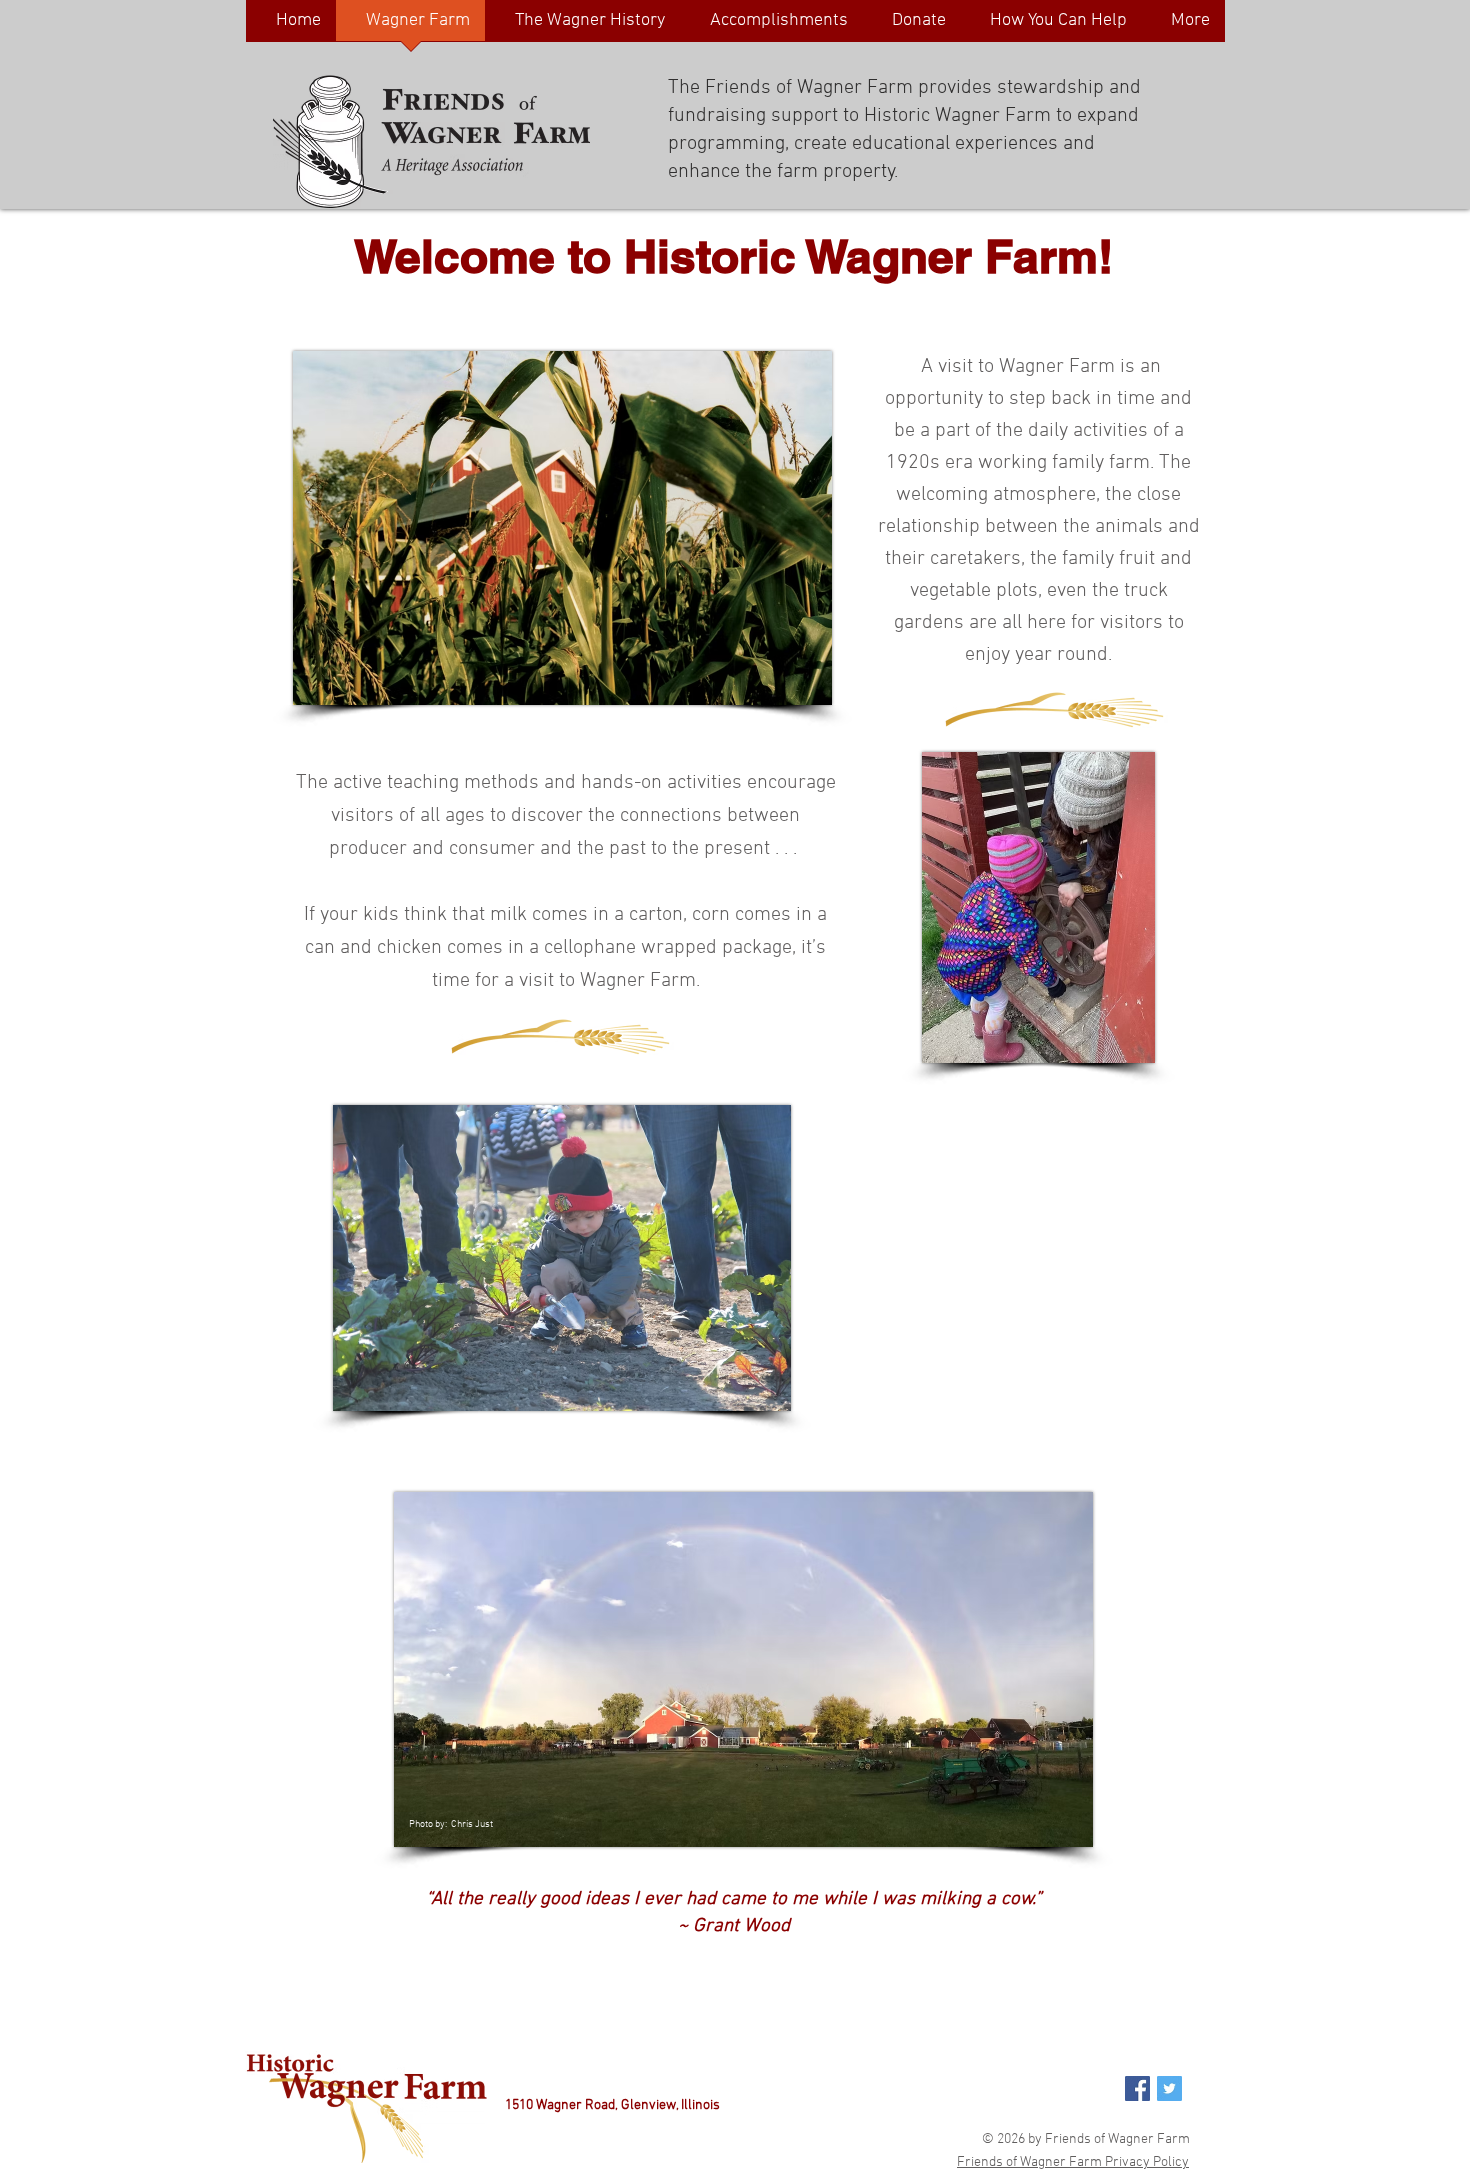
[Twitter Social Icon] (1169, 2088)
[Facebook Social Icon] (1137, 2088)
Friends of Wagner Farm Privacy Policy (1073, 2162)
